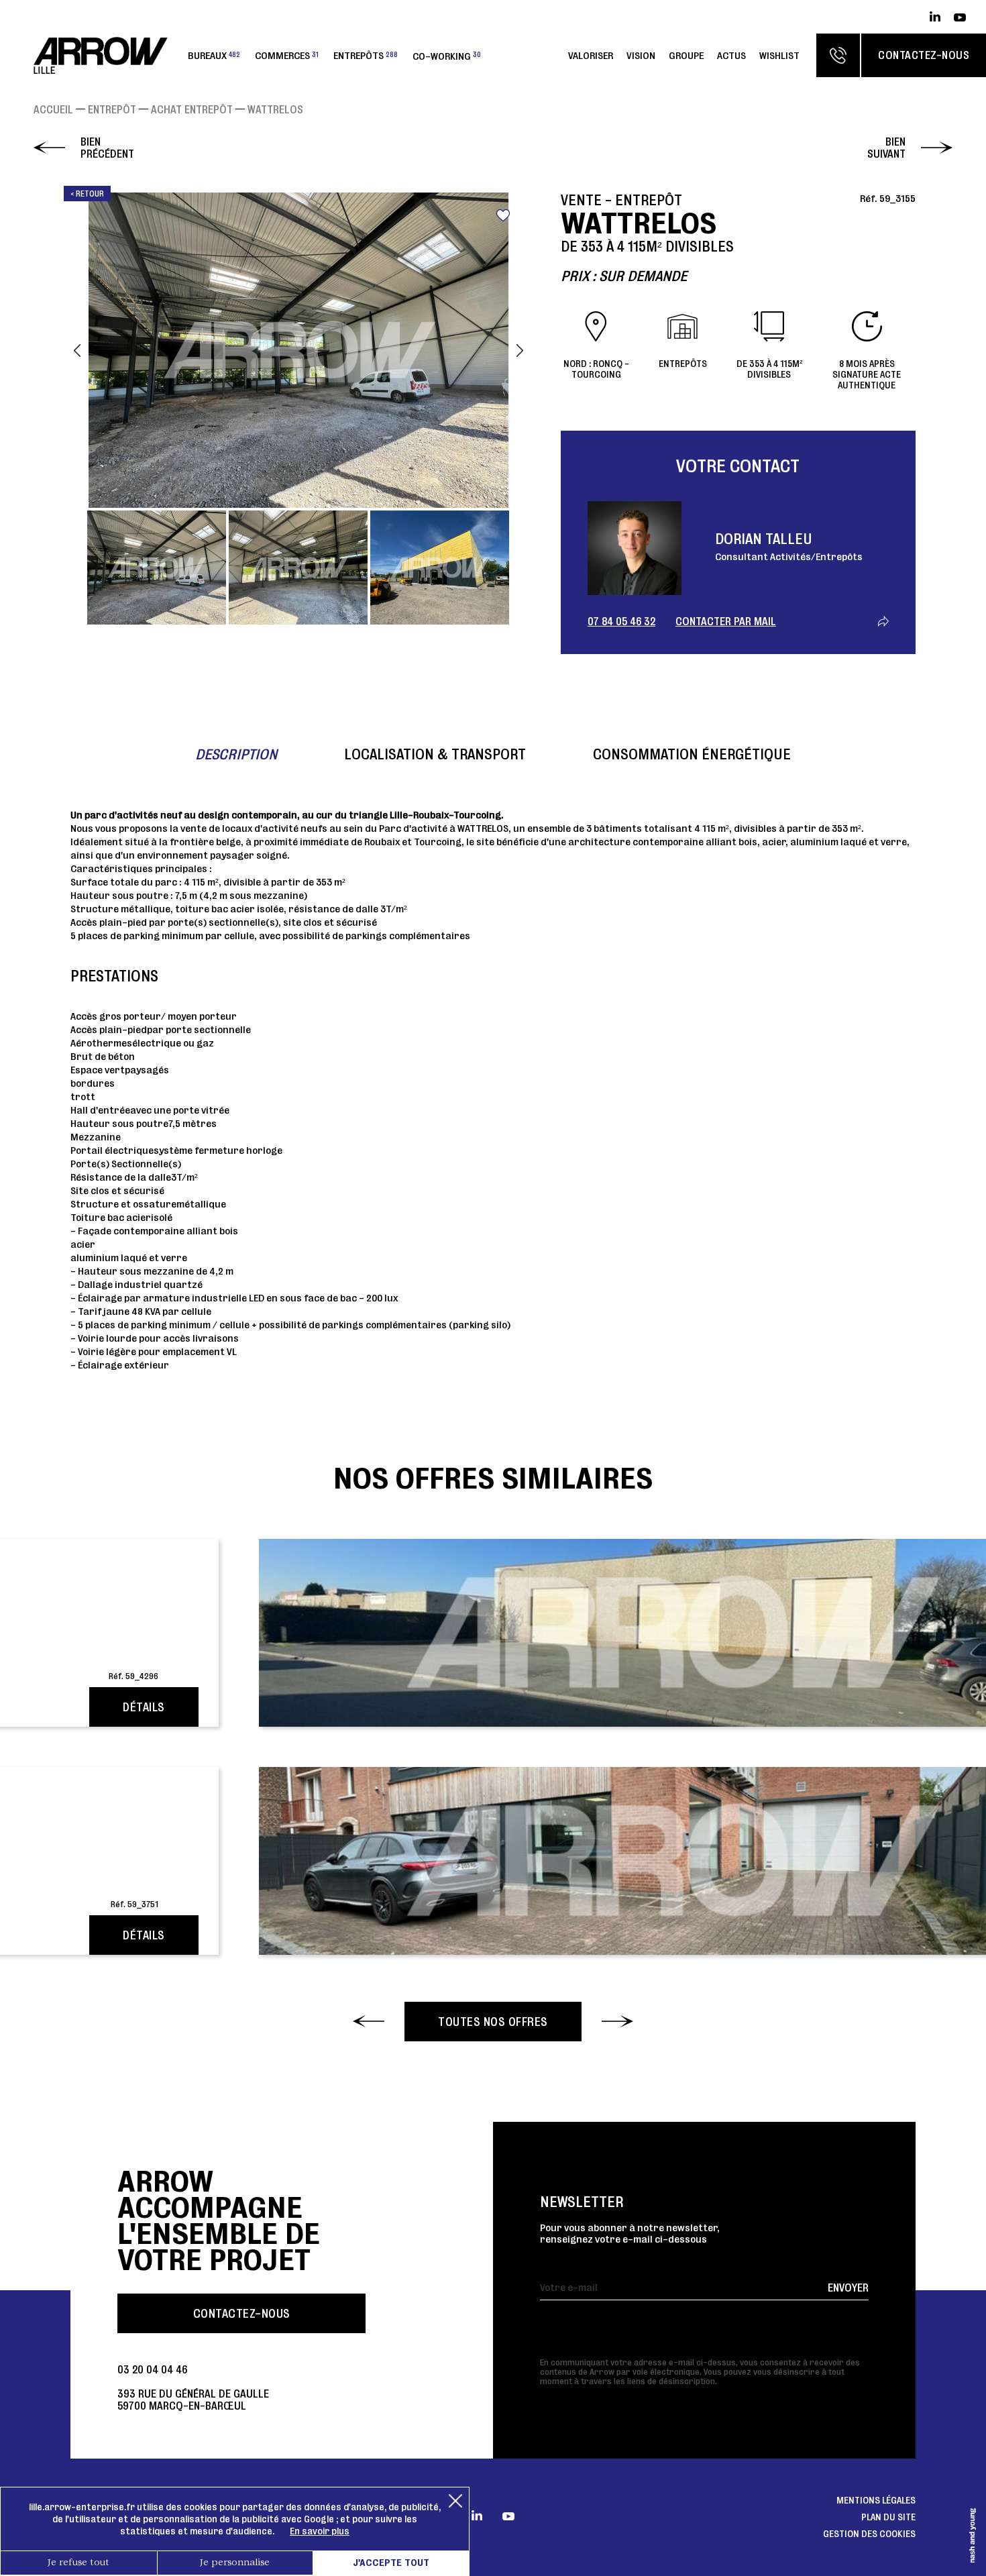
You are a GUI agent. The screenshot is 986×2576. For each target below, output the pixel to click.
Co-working (447, 55)
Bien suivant (886, 148)
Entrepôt (112, 109)
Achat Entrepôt (192, 109)
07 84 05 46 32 (621, 621)
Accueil (53, 109)
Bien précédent (107, 148)
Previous (77, 350)
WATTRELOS (275, 109)
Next (520, 350)
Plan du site (888, 2517)
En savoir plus (320, 2531)
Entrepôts (366, 55)
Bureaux (214, 55)
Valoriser (591, 55)
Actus (731, 55)
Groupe (686, 55)
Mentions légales (876, 2500)
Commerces (287, 55)
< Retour (87, 194)
